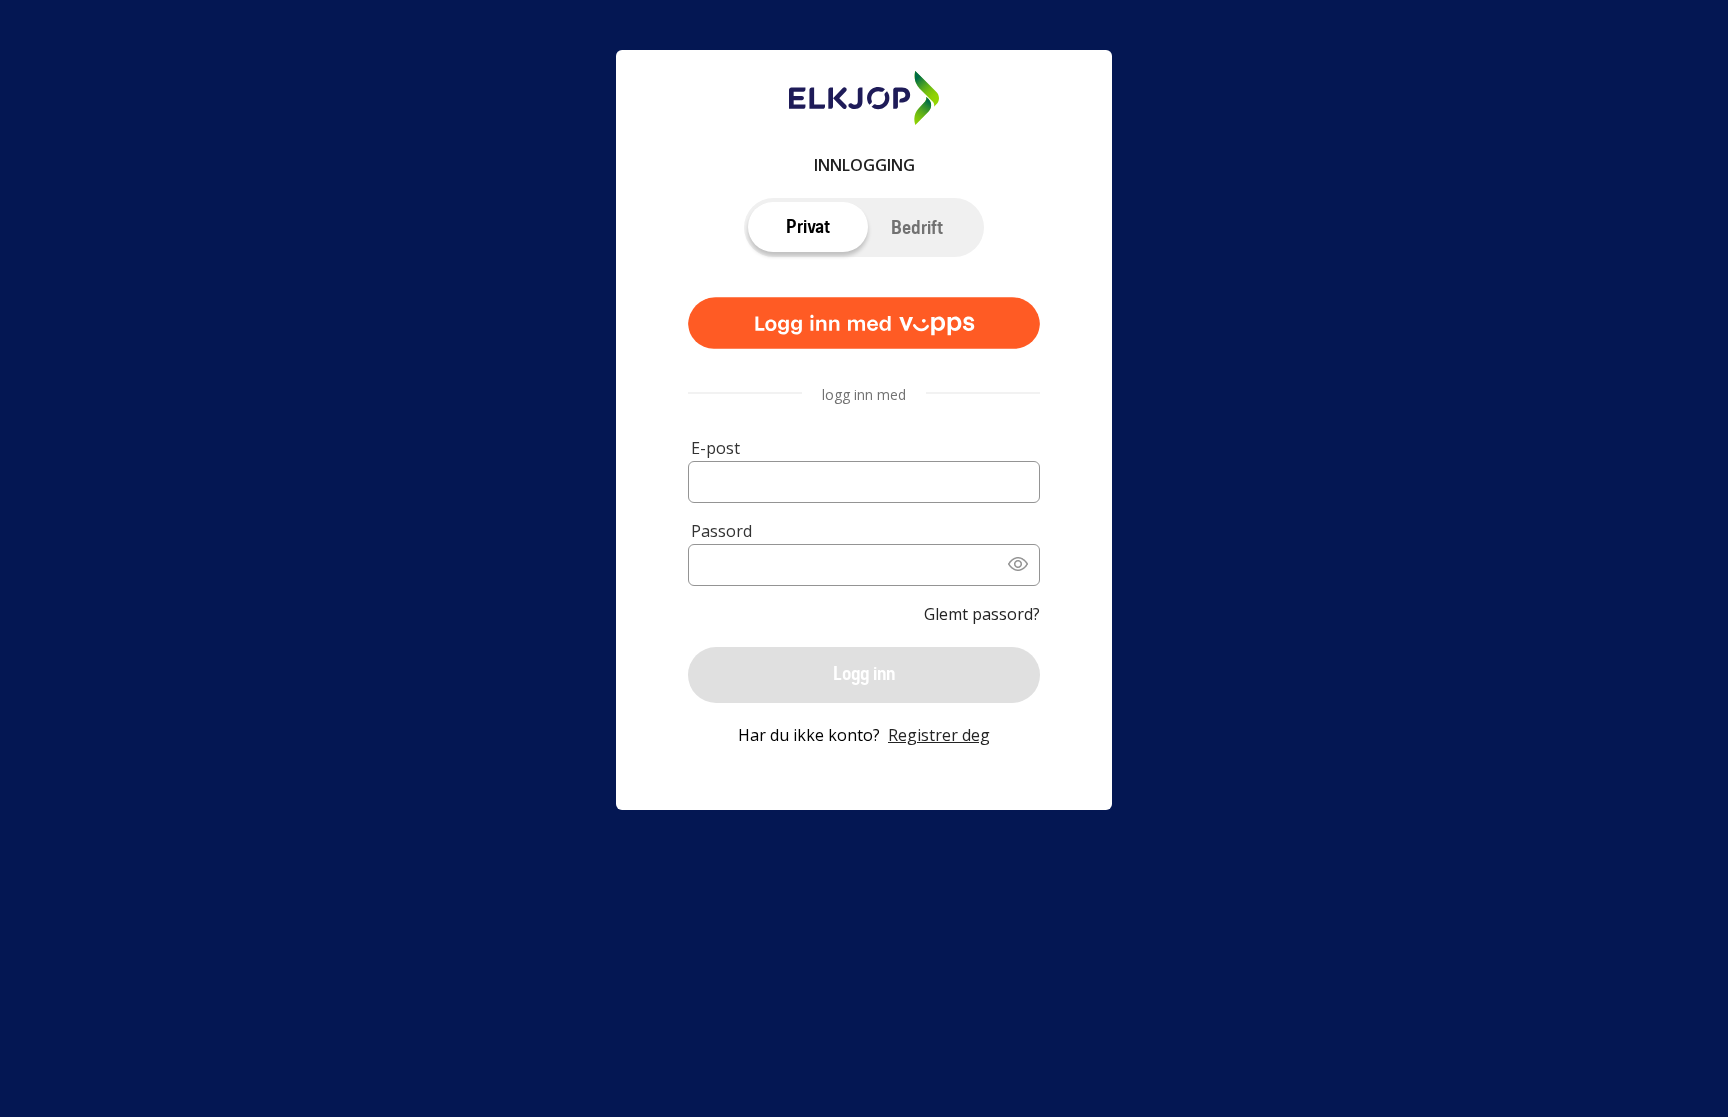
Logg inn (864, 673)
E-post (715, 448)
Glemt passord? (982, 614)
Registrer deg (939, 735)
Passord (721, 531)
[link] (864, 325)
